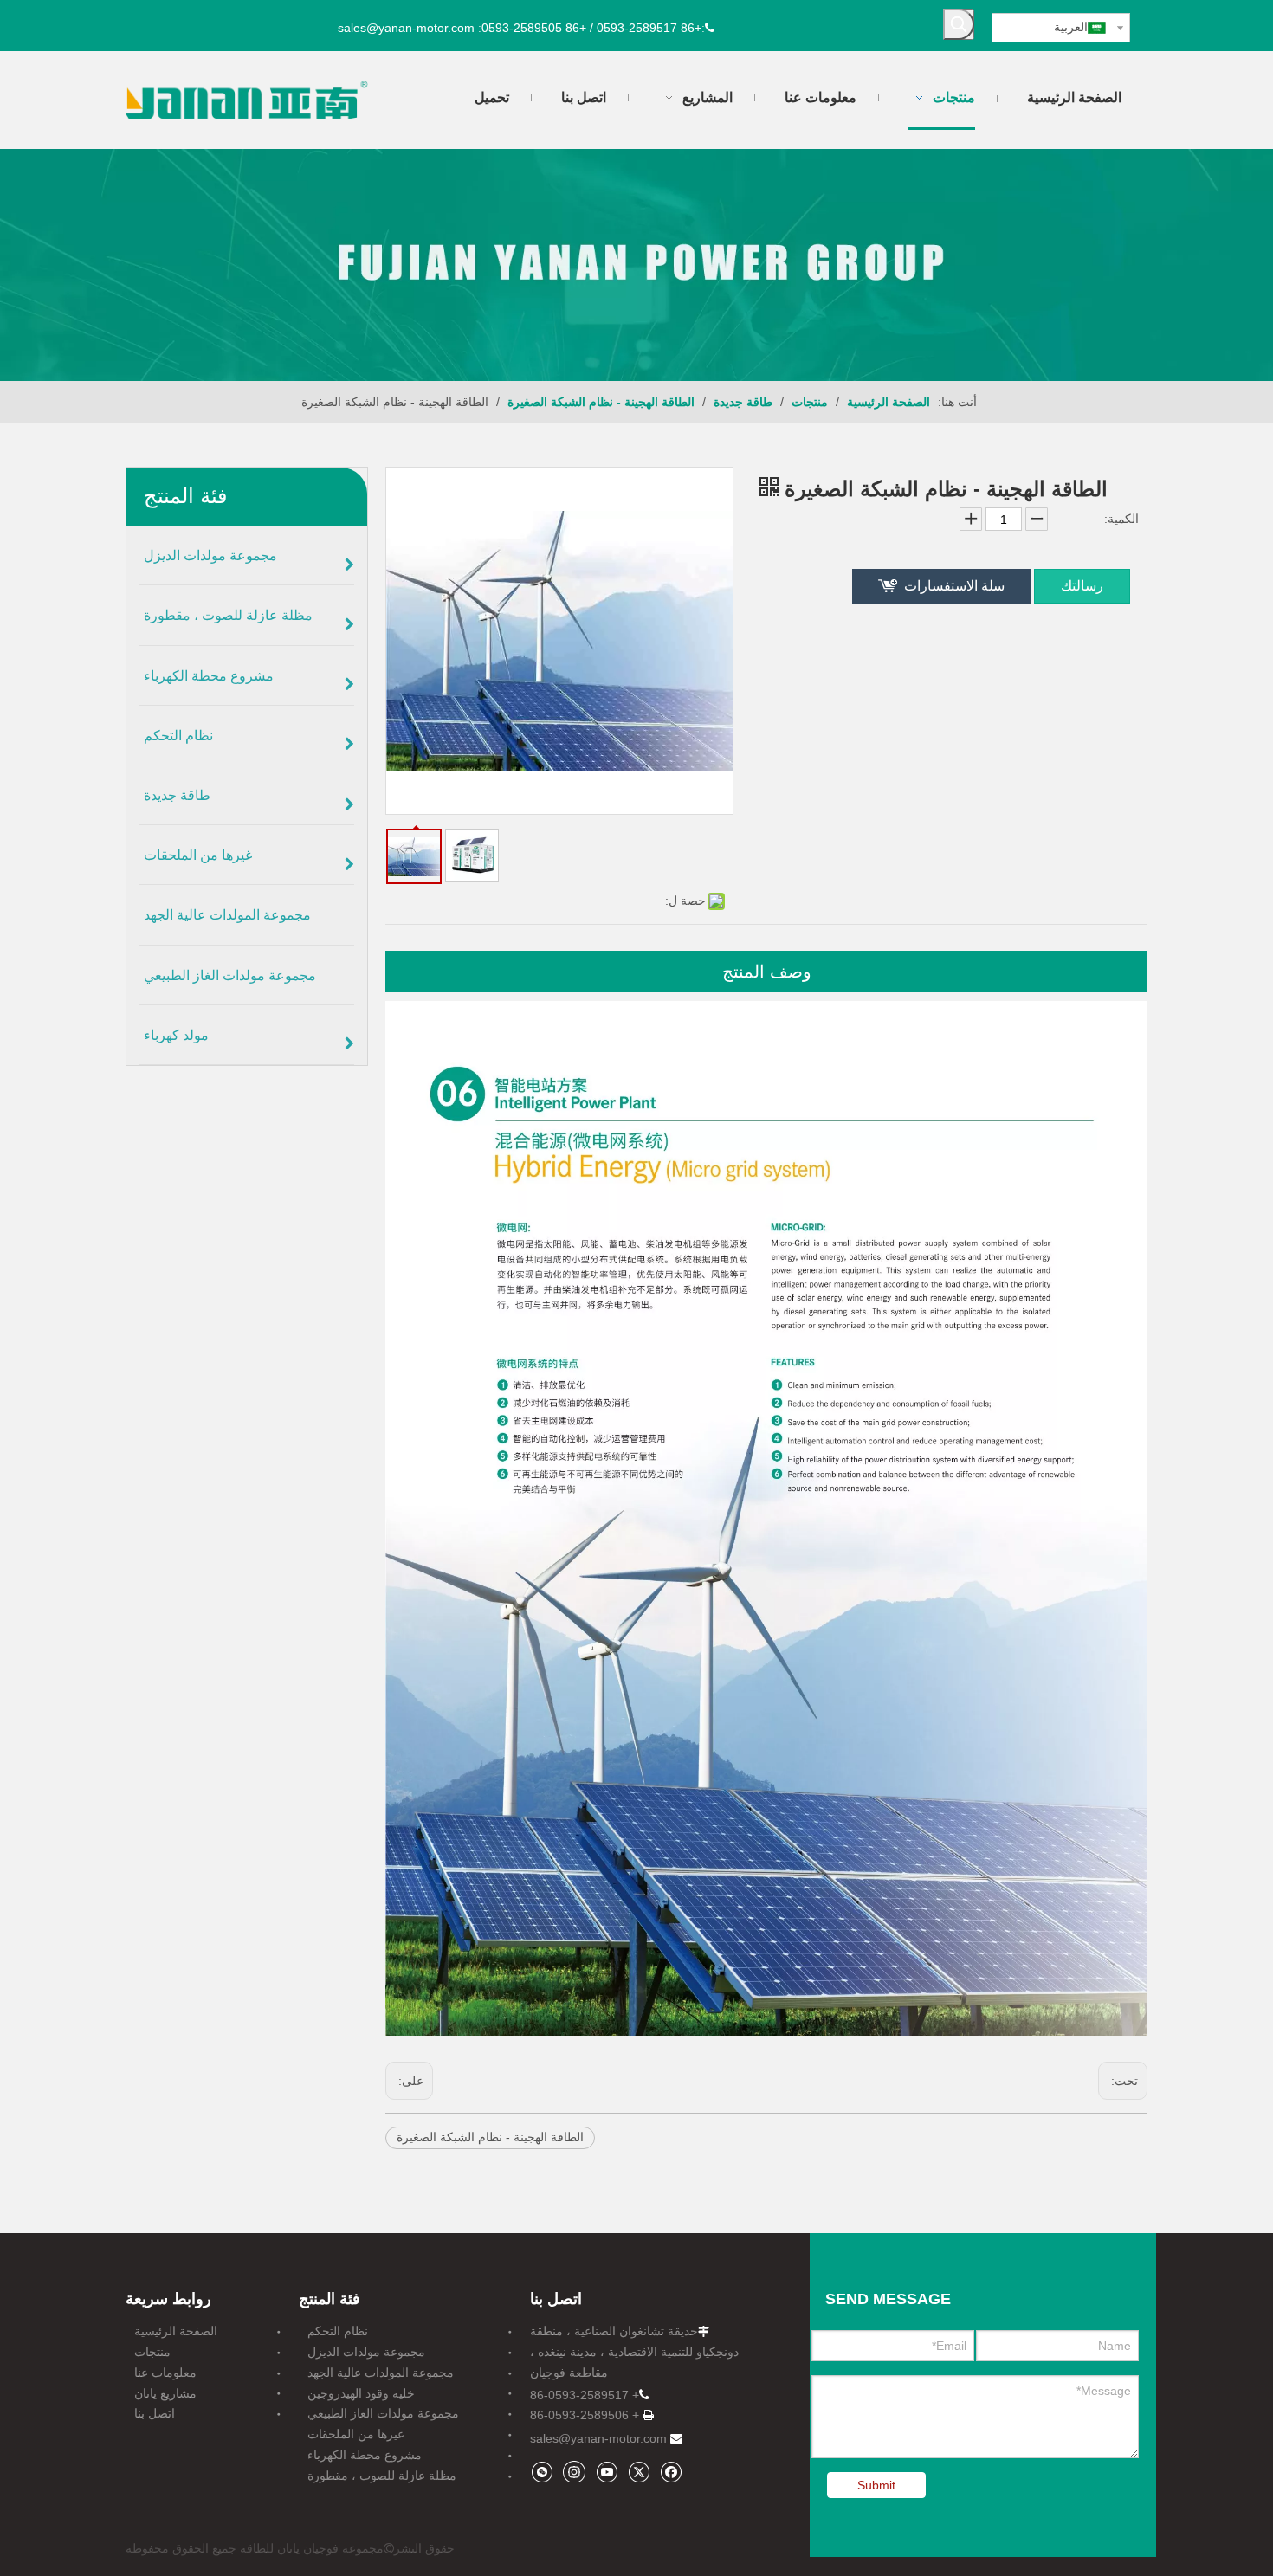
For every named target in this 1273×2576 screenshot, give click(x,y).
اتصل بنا (155, 2413)
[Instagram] (574, 2471)
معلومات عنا (165, 2373)
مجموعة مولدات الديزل (366, 2352)
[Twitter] (639, 2472)
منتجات (152, 2352)
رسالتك (1082, 586)
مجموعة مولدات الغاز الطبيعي (383, 2413)
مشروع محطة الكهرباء (365, 2455)
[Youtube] (607, 2472)
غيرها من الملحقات (355, 2434)
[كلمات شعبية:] (959, 24)
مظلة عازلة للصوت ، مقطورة (382, 2476)
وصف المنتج (767, 972)
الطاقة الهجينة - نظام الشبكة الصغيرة (490, 2137)
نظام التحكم (338, 2331)
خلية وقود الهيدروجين (361, 2393)
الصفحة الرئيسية (176, 2331)
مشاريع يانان (165, 2393)
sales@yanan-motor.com (598, 2438)
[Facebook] (671, 2472)
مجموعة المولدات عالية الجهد (381, 2373)
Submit (876, 2485)
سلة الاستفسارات (954, 586)
